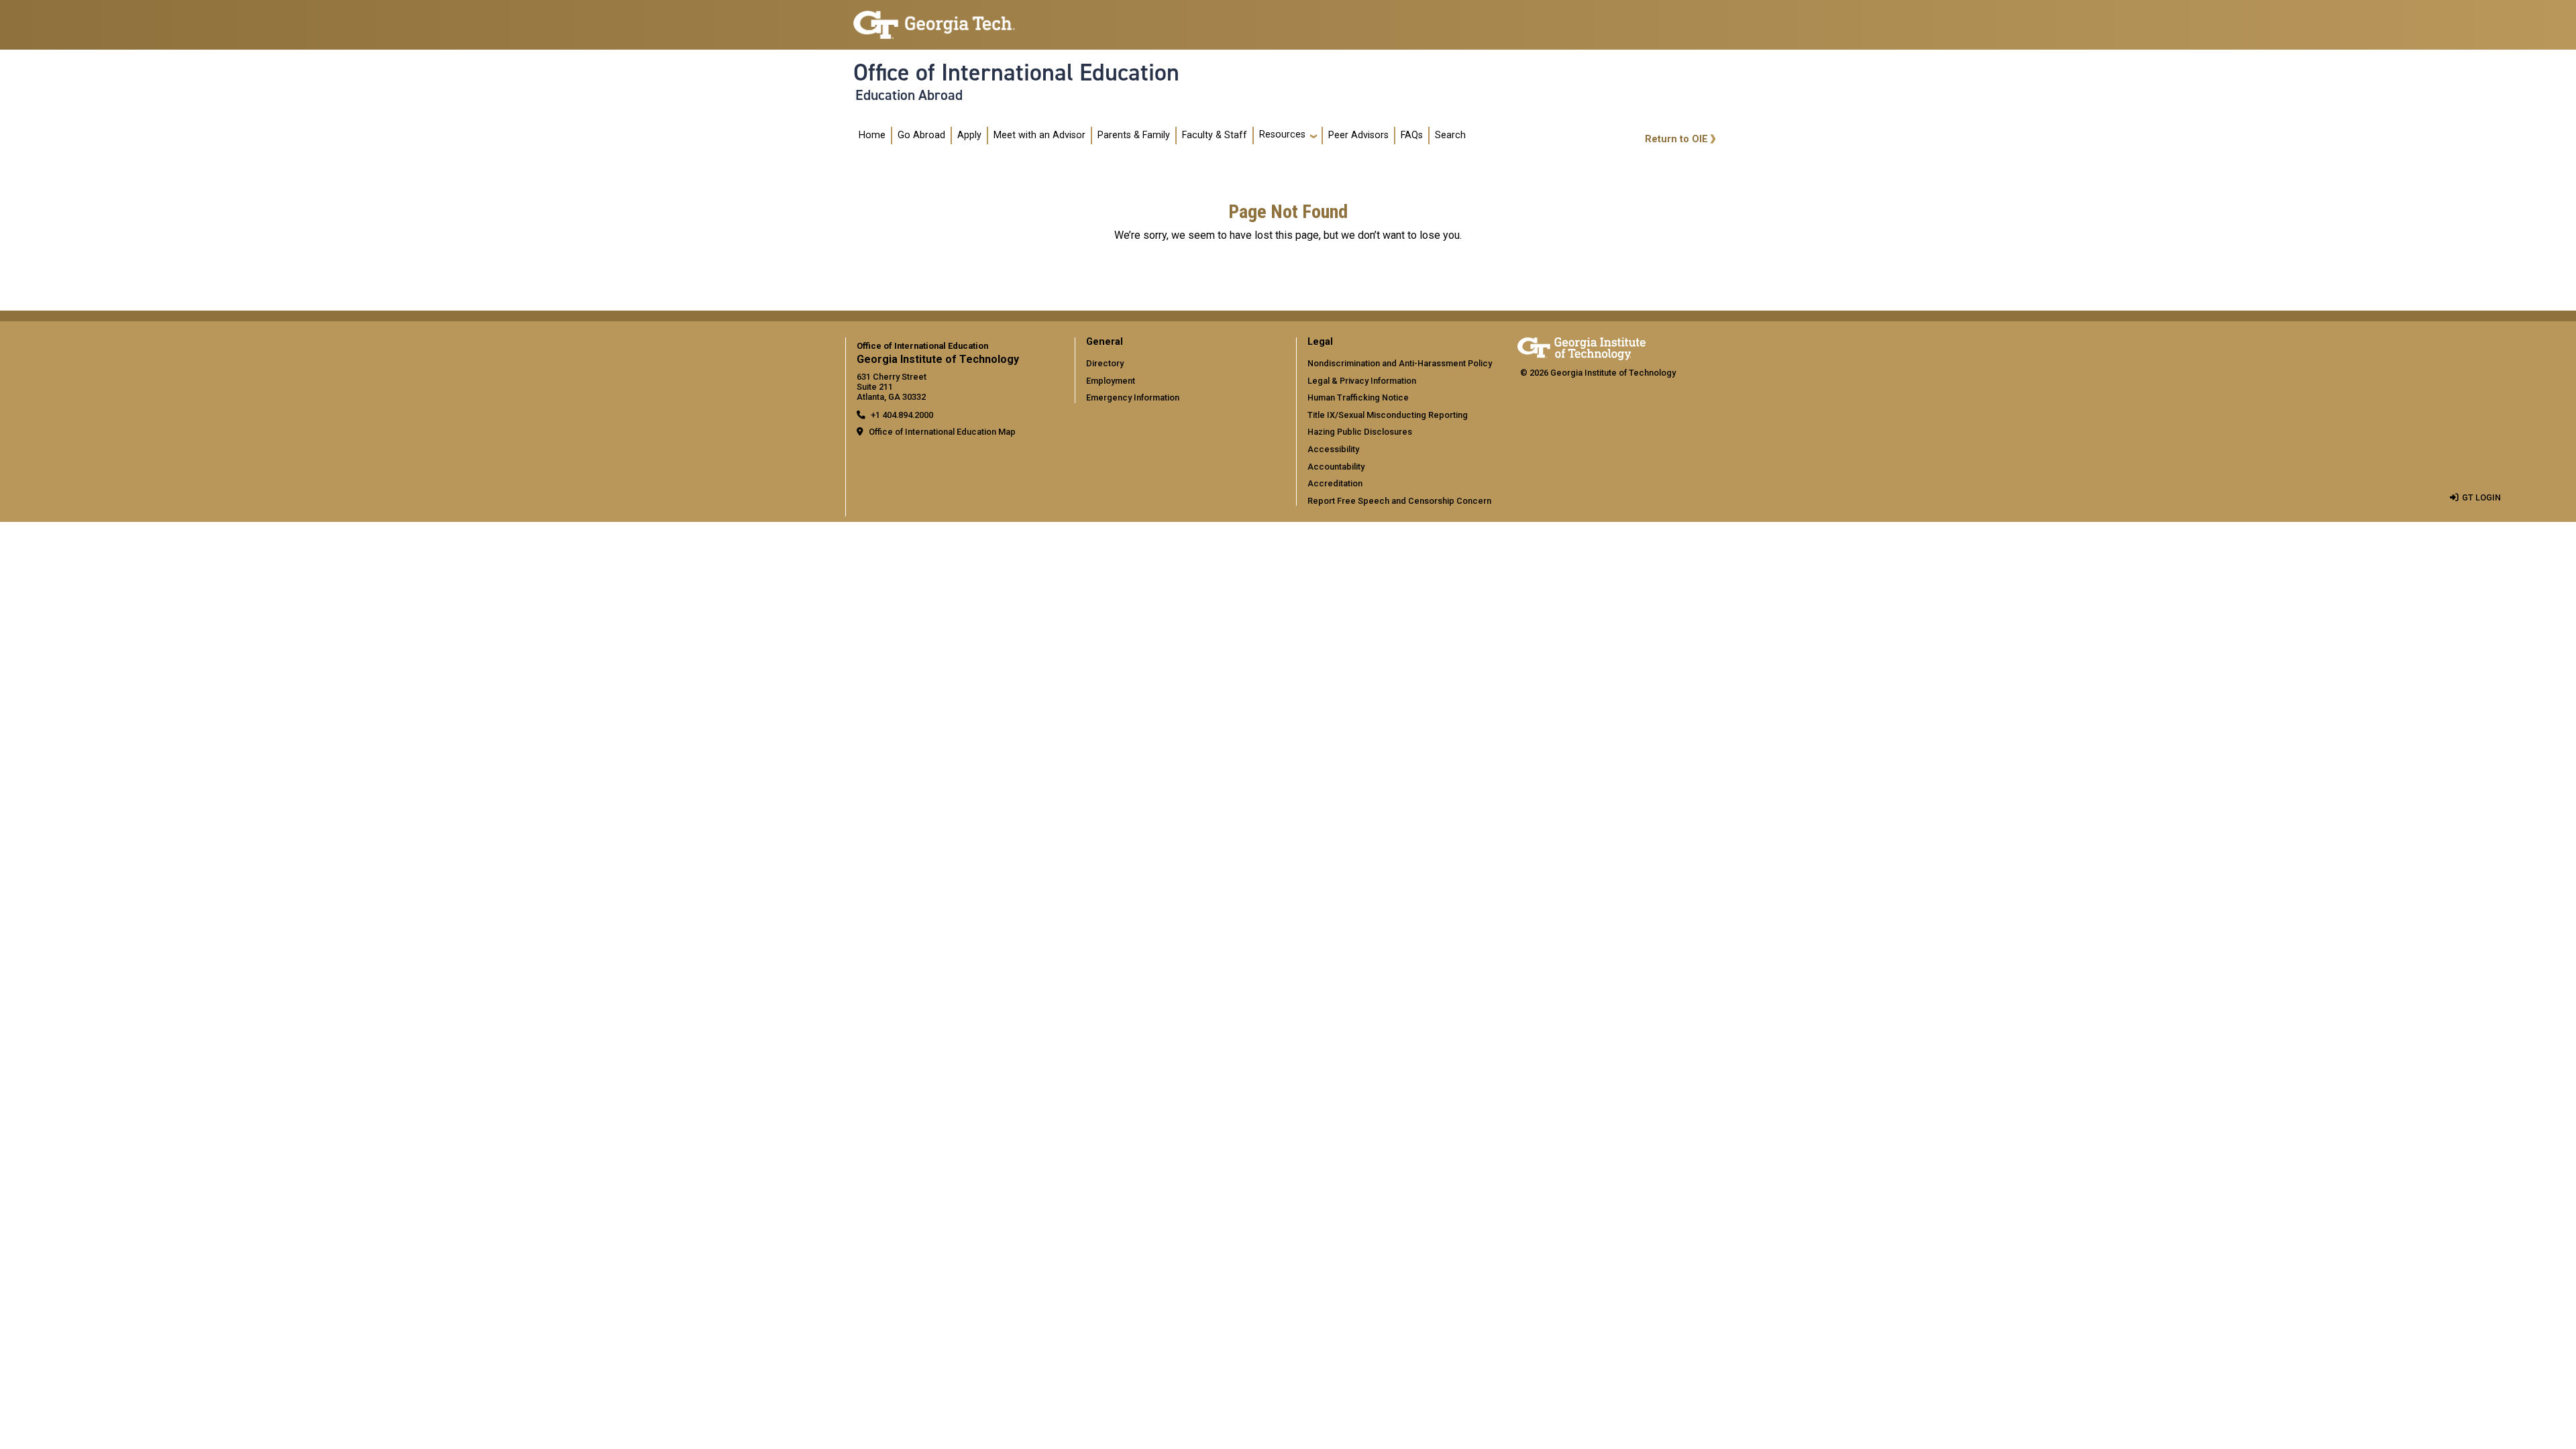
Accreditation (1335, 483)
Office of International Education (1016, 72)
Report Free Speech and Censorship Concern (1399, 501)
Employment (1111, 381)
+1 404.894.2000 (902, 415)
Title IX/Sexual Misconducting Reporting (1388, 415)
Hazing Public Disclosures (1360, 432)
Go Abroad (921, 135)
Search (1450, 135)
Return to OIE (1676, 139)
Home (872, 135)
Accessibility (1333, 449)
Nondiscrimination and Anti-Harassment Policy (1400, 363)
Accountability (1336, 467)
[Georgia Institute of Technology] (934, 19)
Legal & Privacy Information (1362, 381)
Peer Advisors (1358, 135)
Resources (1282, 135)
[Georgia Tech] (1581, 346)
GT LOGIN (2481, 497)
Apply (969, 135)
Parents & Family (1134, 135)
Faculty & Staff (1215, 135)
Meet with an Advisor (1039, 135)
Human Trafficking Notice (1358, 397)
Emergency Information (1133, 397)
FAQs (1412, 135)
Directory (1105, 363)
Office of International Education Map (942, 432)
